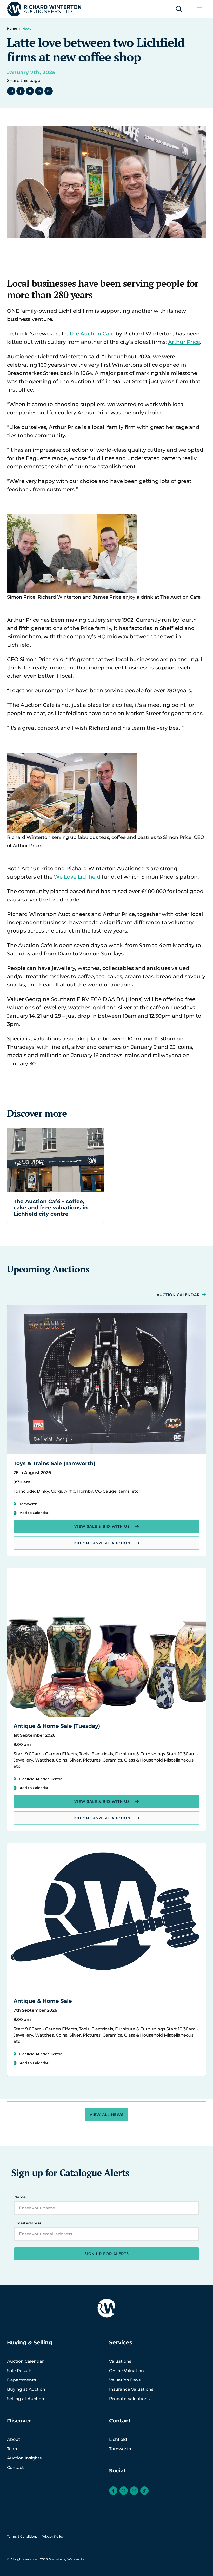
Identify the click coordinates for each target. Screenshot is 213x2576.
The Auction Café (92, 334)
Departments (21, 2380)
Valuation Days (125, 2380)
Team (13, 2449)
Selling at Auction (26, 2399)
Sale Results (20, 2371)
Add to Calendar (34, 1513)
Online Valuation (127, 2371)
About (14, 2439)
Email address (28, 2223)
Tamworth (120, 2449)
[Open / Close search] (179, 9)
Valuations (120, 2361)
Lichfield (118, 2439)
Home (12, 28)
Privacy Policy (53, 2536)
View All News (107, 2115)
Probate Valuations (129, 2399)
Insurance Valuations (131, 2389)
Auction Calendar (178, 1295)
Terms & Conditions (22, 2536)
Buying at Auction (26, 2389)
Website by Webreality (67, 2559)
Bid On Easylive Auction (102, 1543)
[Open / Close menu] (200, 9)
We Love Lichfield (77, 877)
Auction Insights (24, 2458)
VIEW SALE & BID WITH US (102, 1526)
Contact (15, 2467)
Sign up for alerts (107, 2254)
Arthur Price (184, 342)
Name (20, 2197)
